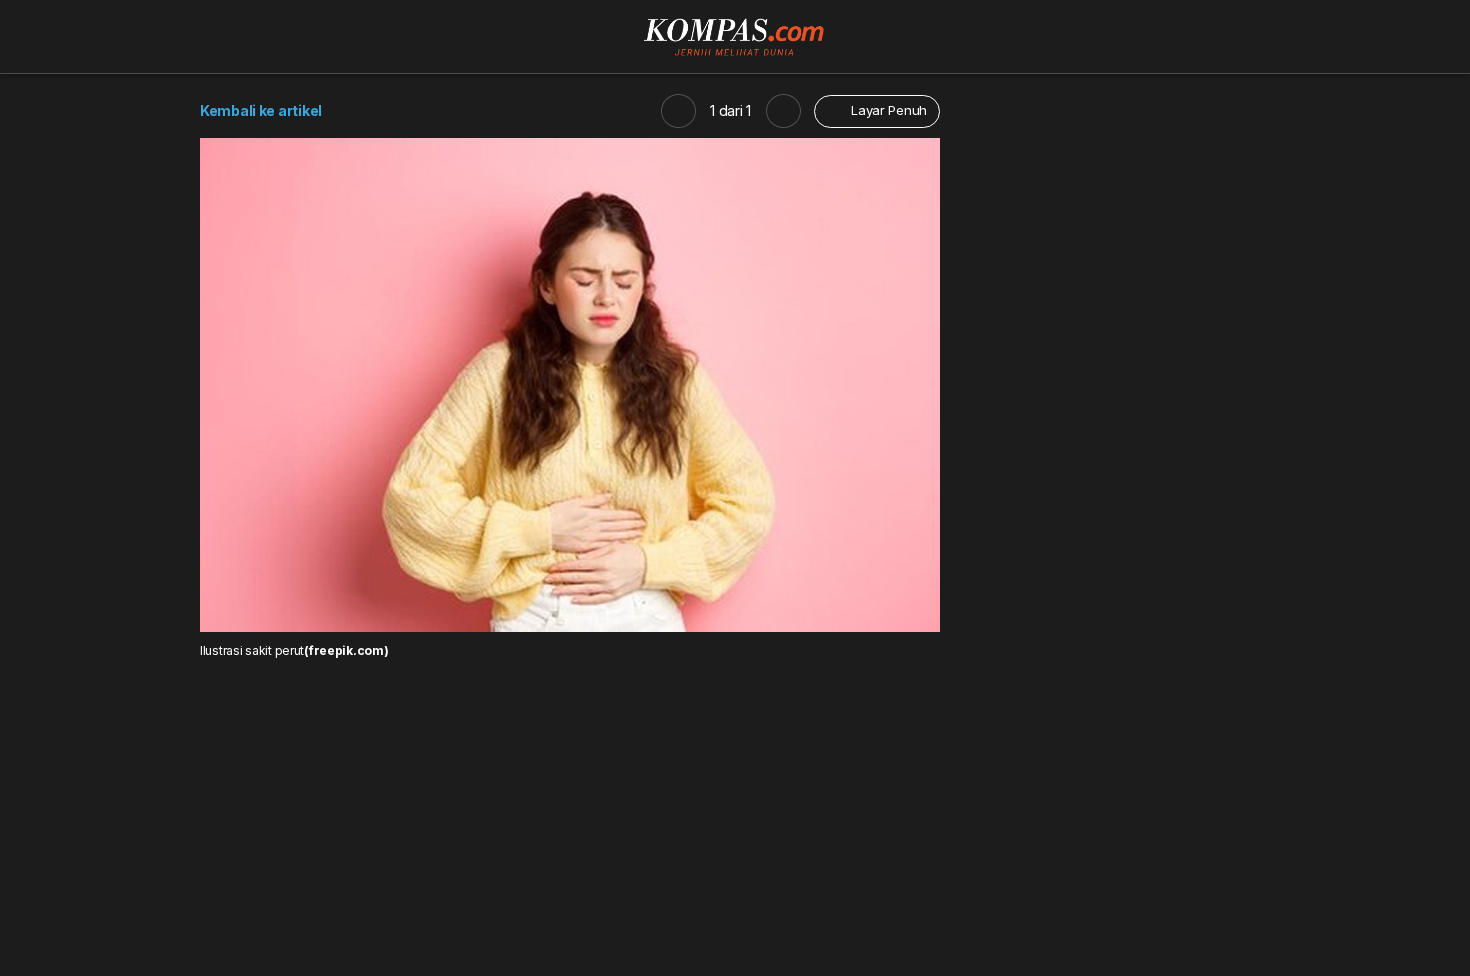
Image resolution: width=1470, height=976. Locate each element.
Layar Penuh (887, 110)
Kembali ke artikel (261, 110)
